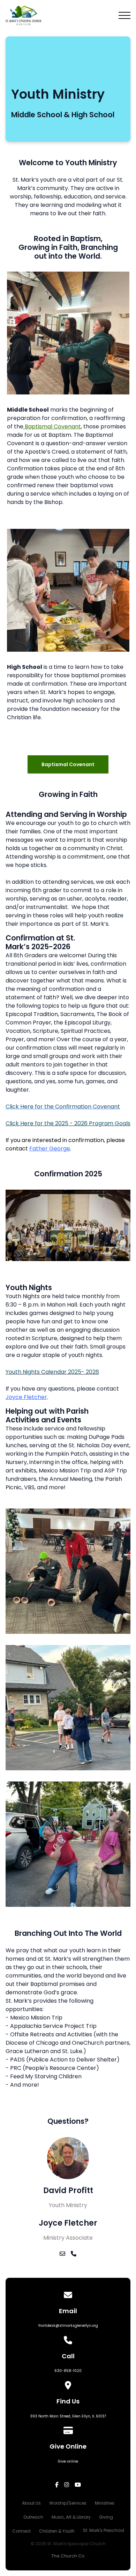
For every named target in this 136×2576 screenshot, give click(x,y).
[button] (124, 15)
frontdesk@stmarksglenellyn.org (68, 2326)
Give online (68, 2461)
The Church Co (68, 2556)
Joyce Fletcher (26, 1397)
